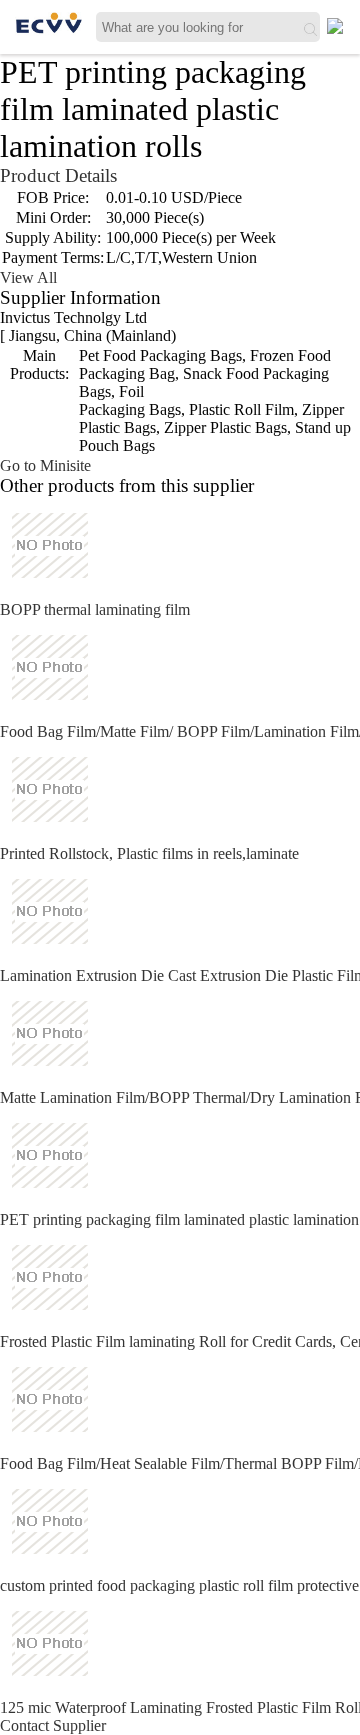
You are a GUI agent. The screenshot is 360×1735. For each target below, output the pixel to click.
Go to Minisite (45, 465)
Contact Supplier (53, 1725)
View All (28, 277)
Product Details (58, 175)
